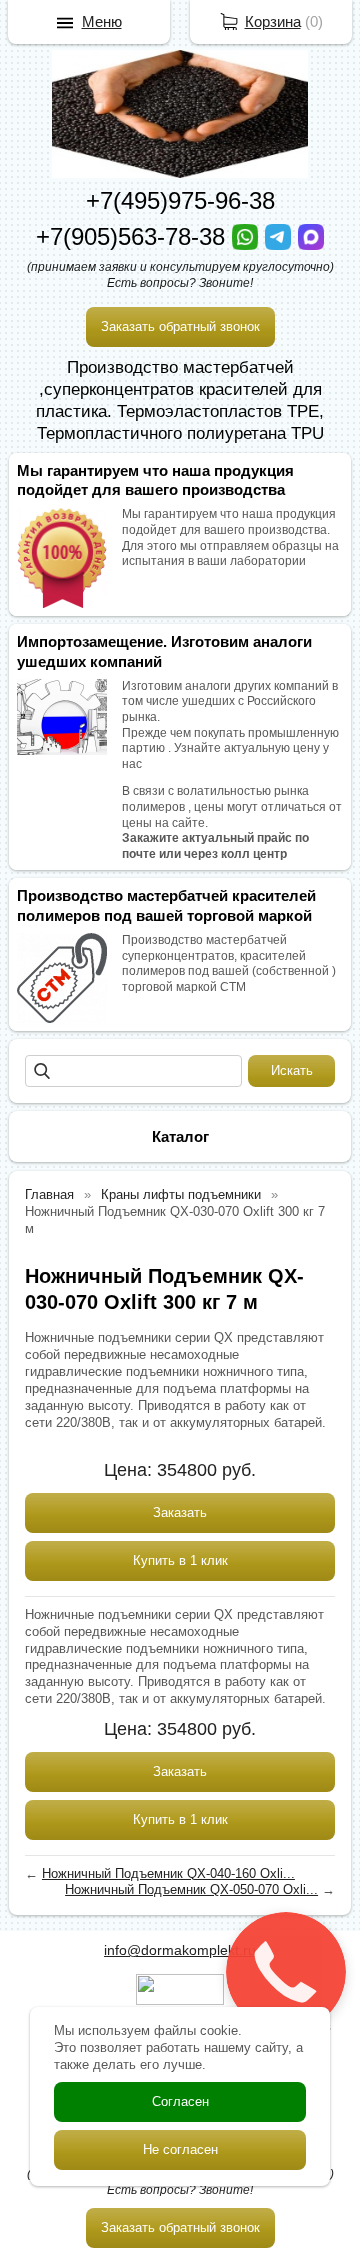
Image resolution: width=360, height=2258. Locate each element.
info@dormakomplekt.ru (180, 1950)
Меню (102, 21)
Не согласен (180, 2149)
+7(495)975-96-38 (180, 200)
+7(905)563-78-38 (134, 236)
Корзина (273, 21)
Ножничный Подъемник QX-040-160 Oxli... (168, 1873)
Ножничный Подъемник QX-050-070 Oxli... (191, 1889)
